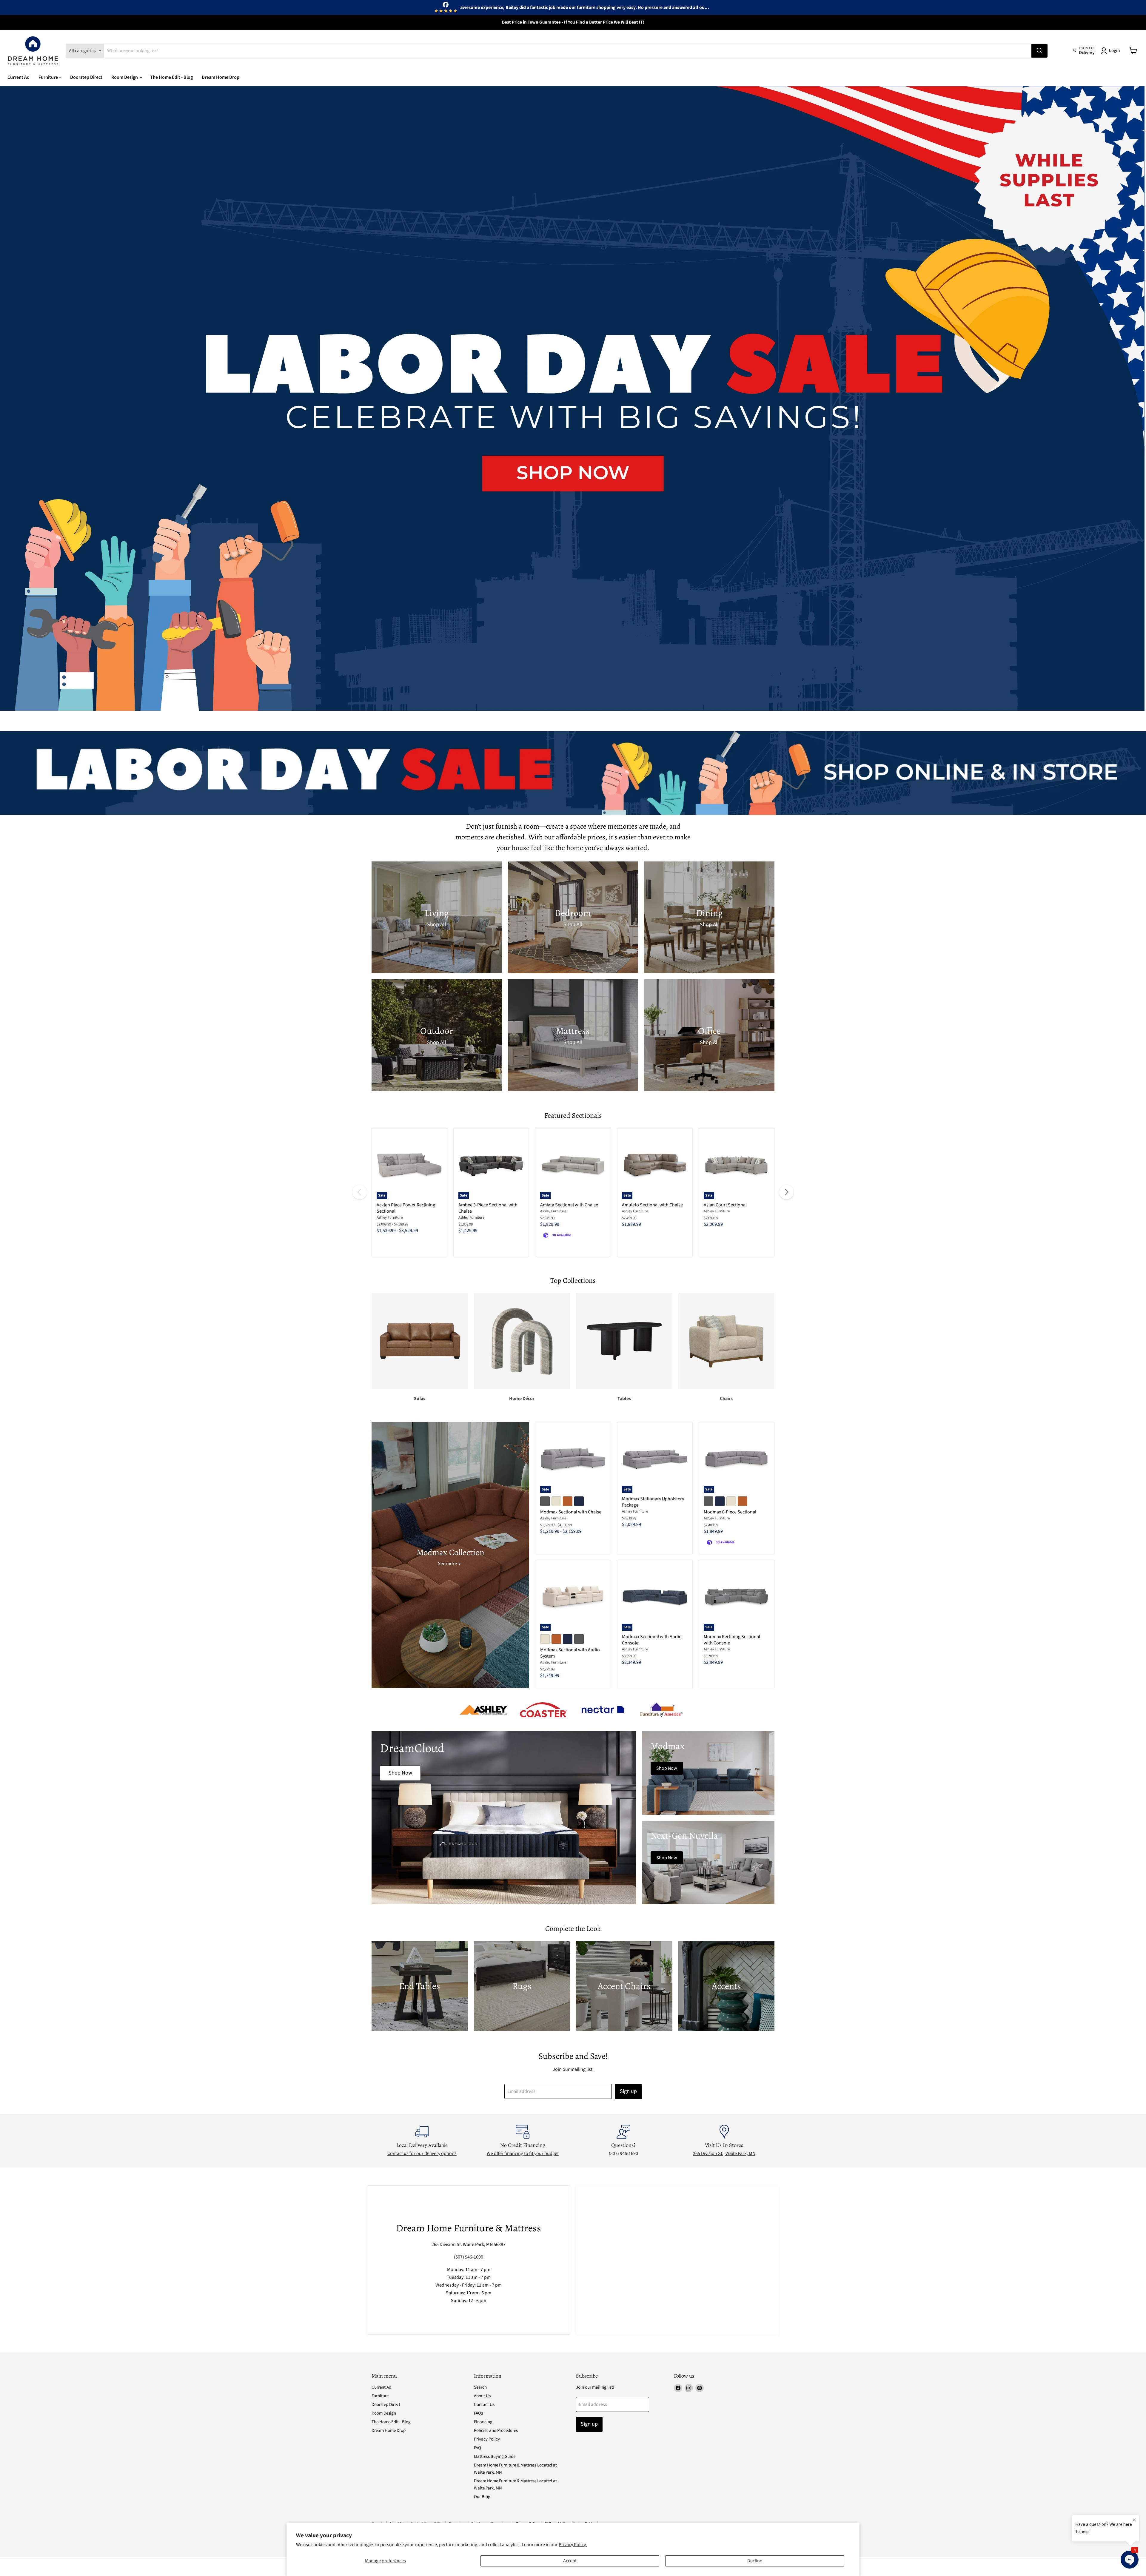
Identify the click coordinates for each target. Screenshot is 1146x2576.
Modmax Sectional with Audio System (570, 1653)
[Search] (1039, 51)
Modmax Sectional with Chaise (571, 1512)
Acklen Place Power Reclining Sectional (406, 1208)
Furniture (49, 77)
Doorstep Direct (86, 77)
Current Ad (19, 77)
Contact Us (484, 2405)
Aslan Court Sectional (725, 1205)
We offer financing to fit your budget (523, 2153)
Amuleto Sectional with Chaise (652, 1205)
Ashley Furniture (390, 1217)
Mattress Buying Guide (495, 2456)
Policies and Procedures (496, 2431)
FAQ (478, 2448)
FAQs (478, 2413)
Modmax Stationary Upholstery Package (653, 1502)
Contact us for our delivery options (422, 2153)
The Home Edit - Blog (171, 77)
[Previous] (360, 1192)
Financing (483, 2422)
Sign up (628, 2091)
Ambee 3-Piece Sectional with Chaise (488, 1208)
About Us (482, 2396)
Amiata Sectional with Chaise (569, 1205)
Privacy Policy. (573, 2545)
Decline (755, 2561)
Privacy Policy (487, 2439)
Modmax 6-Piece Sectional (730, 1512)
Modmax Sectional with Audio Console (652, 1640)
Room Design (125, 77)
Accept (570, 2561)
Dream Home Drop (221, 77)
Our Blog (482, 2497)
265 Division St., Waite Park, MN (724, 2153)
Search (480, 2387)
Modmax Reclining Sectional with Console (732, 1640)
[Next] (786, 1192)
